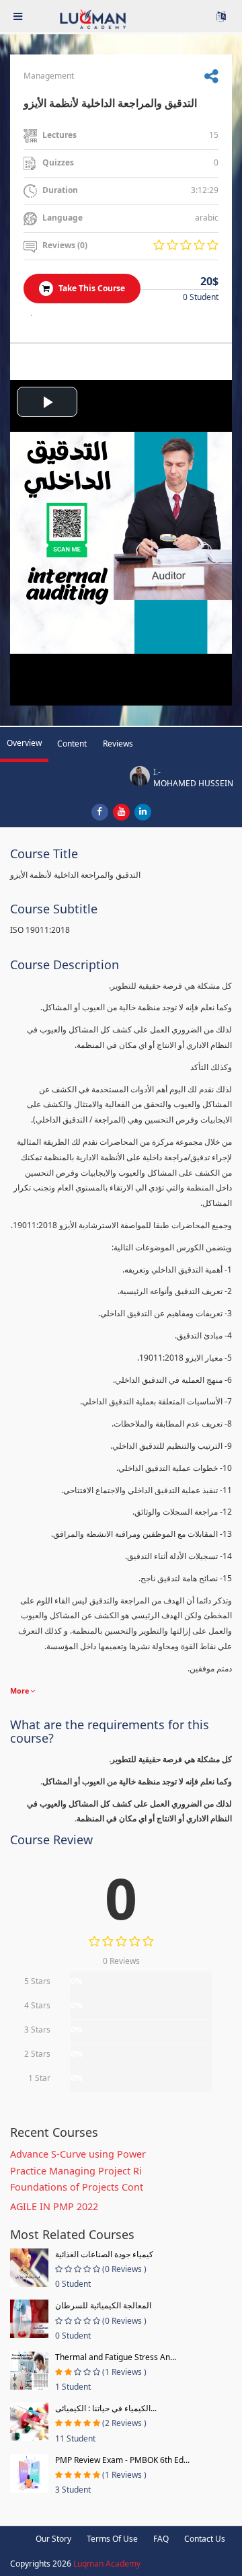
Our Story (53, 2539)
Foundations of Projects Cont (77, 2187)
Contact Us (205, 2539)
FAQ (161, 2539)
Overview (24, 743)
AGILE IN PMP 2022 (54, 2206)
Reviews (118, 744)
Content (72, 744)
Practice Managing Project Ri (76, 2171)
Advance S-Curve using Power (78, 2154)
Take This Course (91, 288)
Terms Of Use (112, 2539)
